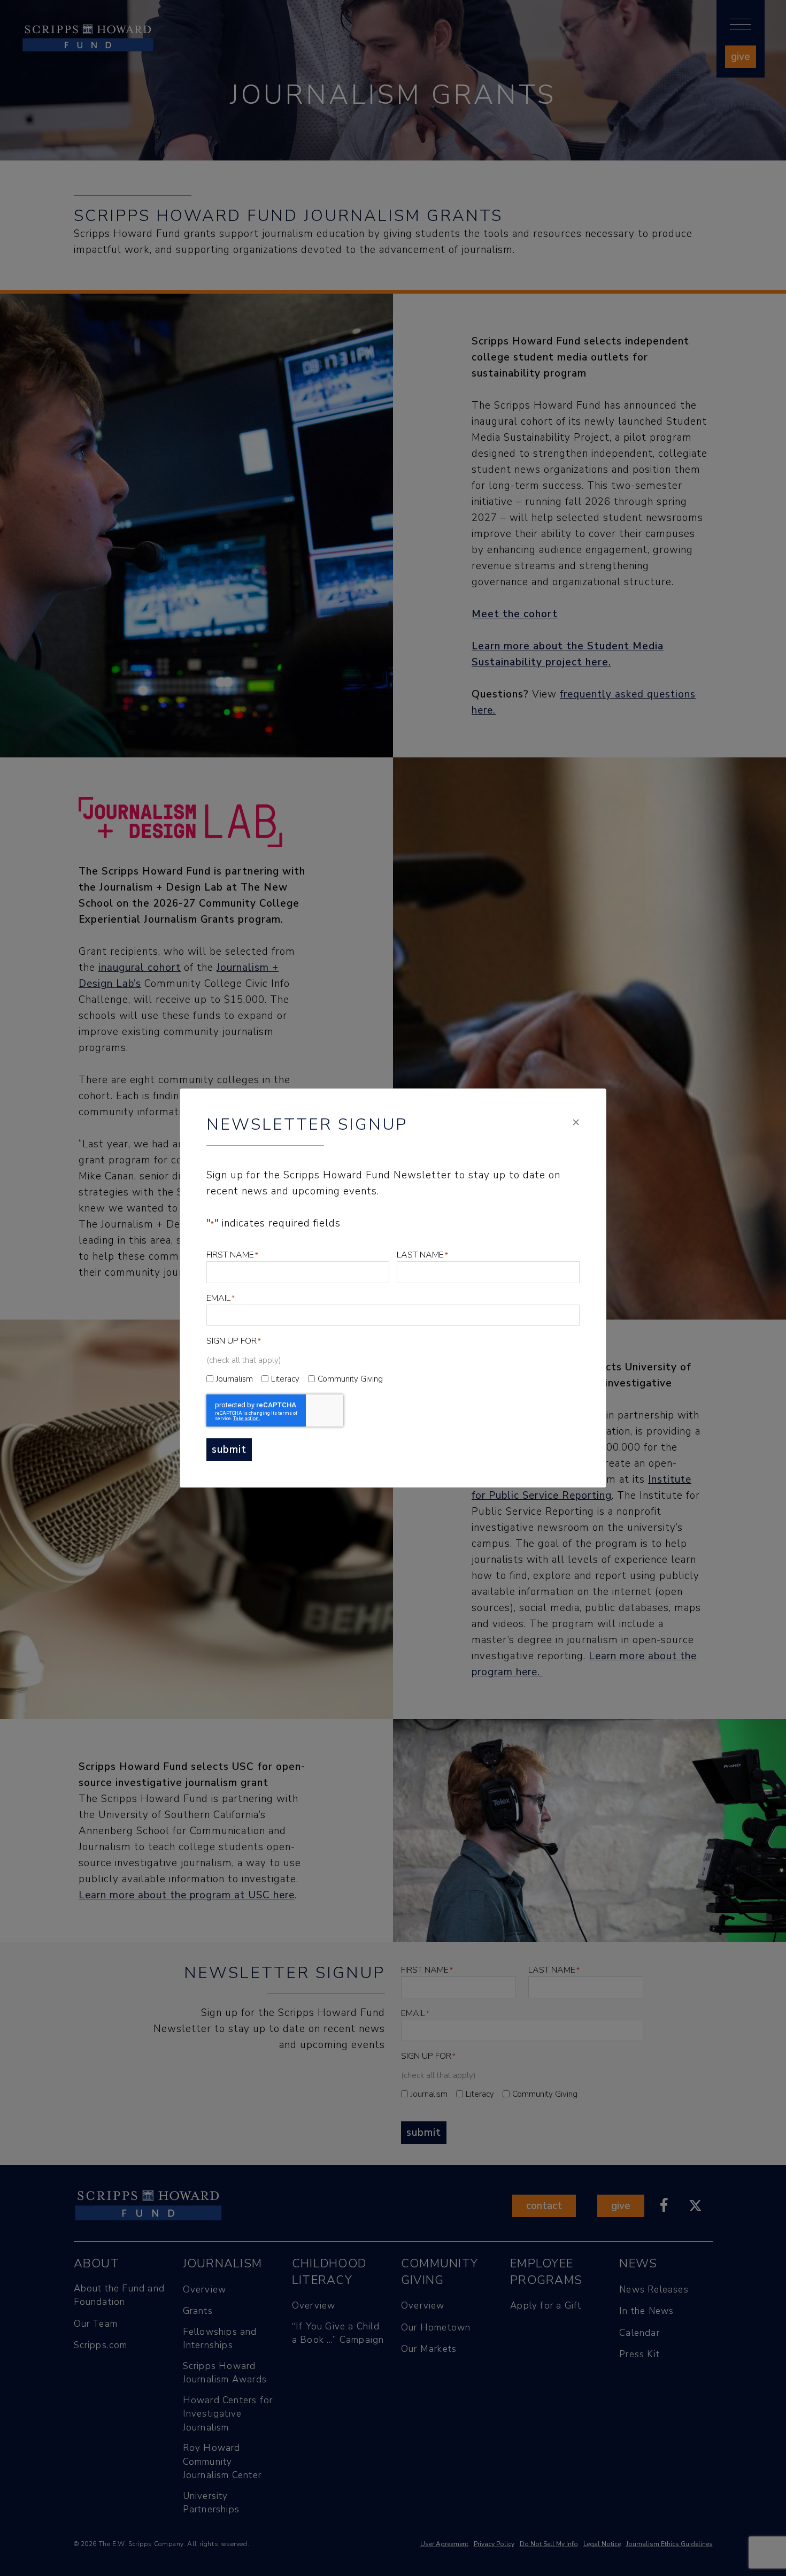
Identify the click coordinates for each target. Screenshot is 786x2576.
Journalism (234, 1379)
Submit (229, 1450)
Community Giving (350, 1379)
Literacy (285, 1379)
